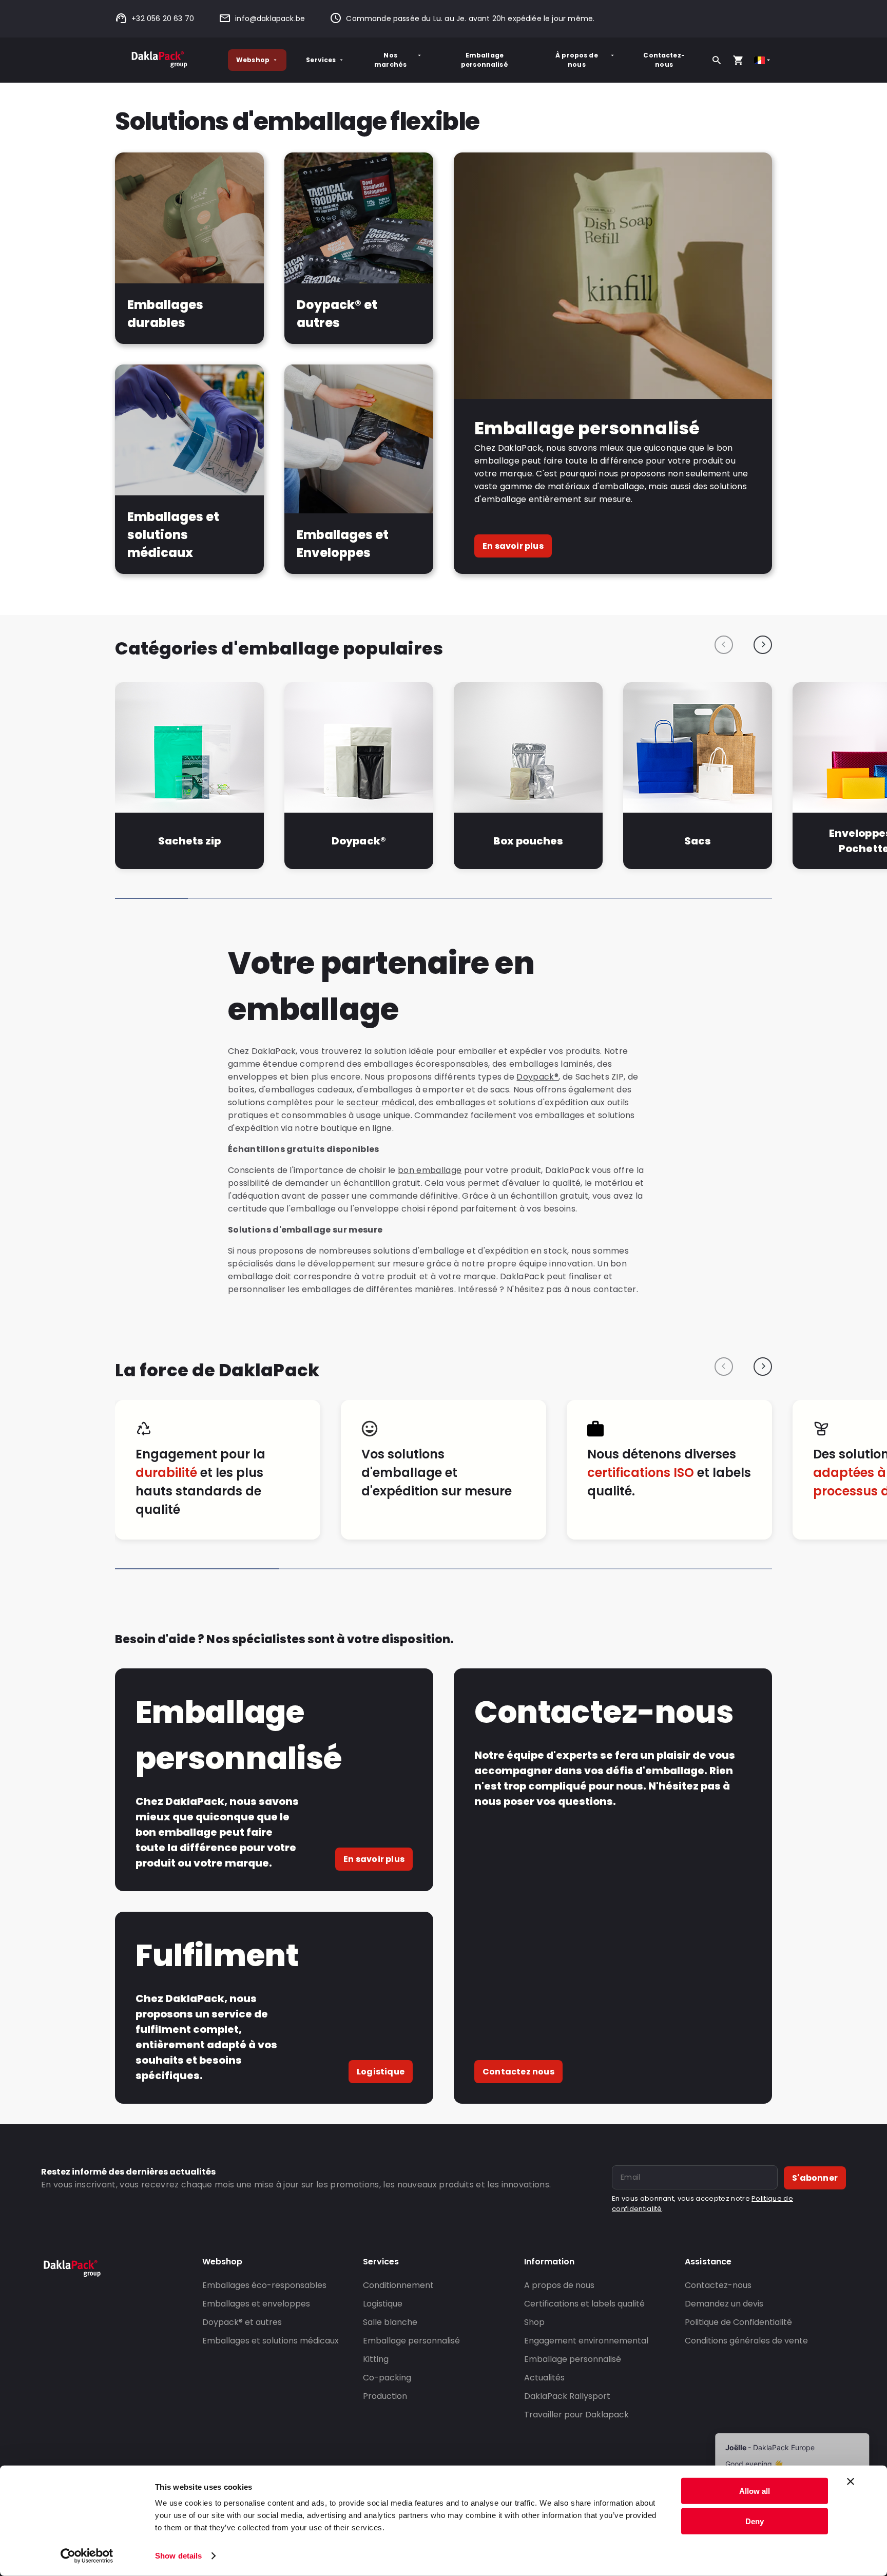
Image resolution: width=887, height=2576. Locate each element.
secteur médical (381, 1102)
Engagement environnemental (586, 2341)
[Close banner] (851, 2482)
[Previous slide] (724, 645)
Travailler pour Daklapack (576, 2415)
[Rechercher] (717, 60)
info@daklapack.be (270, 18)
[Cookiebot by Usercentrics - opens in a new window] (87, 2556)
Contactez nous (518, 2072)
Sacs (698, 841)
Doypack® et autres (242, 2322)
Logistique (381, 2072)
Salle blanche (390, 2322)
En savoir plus (513, 546)
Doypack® (359, 841)
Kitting (376, 2359)
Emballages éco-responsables (264, 2285)
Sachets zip (189, 841)
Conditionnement (398, 2285)
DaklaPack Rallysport (567, 2396)
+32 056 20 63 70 (163, 18)
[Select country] (763, 60)
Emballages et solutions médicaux (271, 2341)
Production (385, 2396)
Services (321, 60)
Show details (178, 2556)
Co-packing (387, 2378)
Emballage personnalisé (485, 60)
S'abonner (815, 2178)
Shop (534, 2322)
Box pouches (528, 841)
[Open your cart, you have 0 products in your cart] (738, 60)
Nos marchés (390, 60)
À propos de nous (577, 60)
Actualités (544, 2378)
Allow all (755, 2491)
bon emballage (430, 1170)
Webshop (253, 60)
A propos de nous (559, 2285)
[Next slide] (763, 645)
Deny (755, 2521)
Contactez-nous (664, 60)
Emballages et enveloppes (256, 2304)
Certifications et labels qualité (584, 2304)
